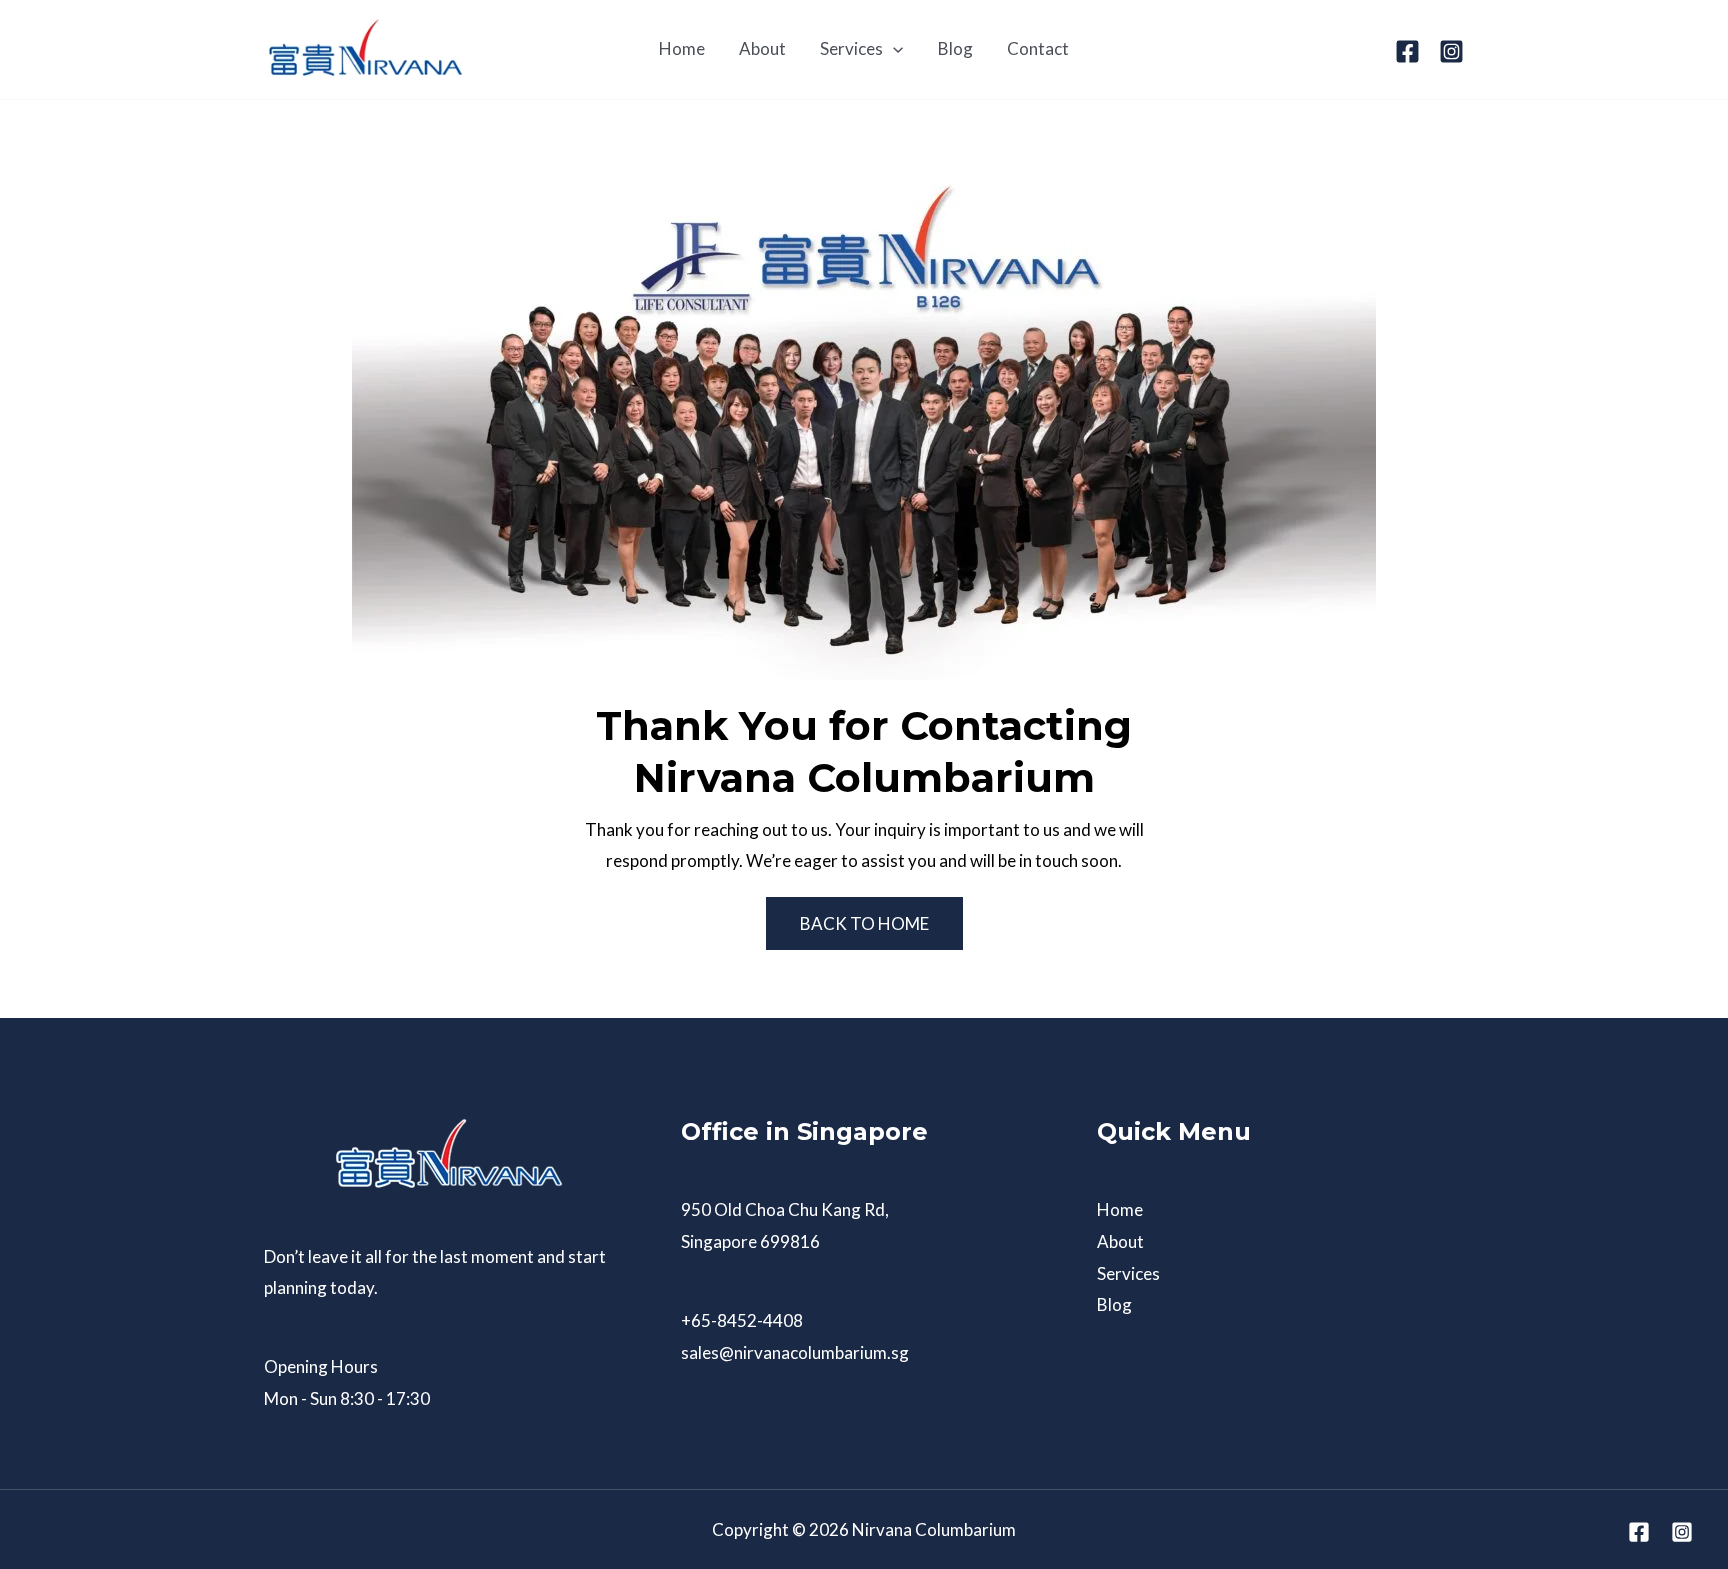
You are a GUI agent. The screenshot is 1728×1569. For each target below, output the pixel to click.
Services (1128, 1273)
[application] (893, 49)
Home (1120, 1209)
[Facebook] (1407, 51)
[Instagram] (1451, 51)
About (1120, 1241)
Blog (1114, 1304)
